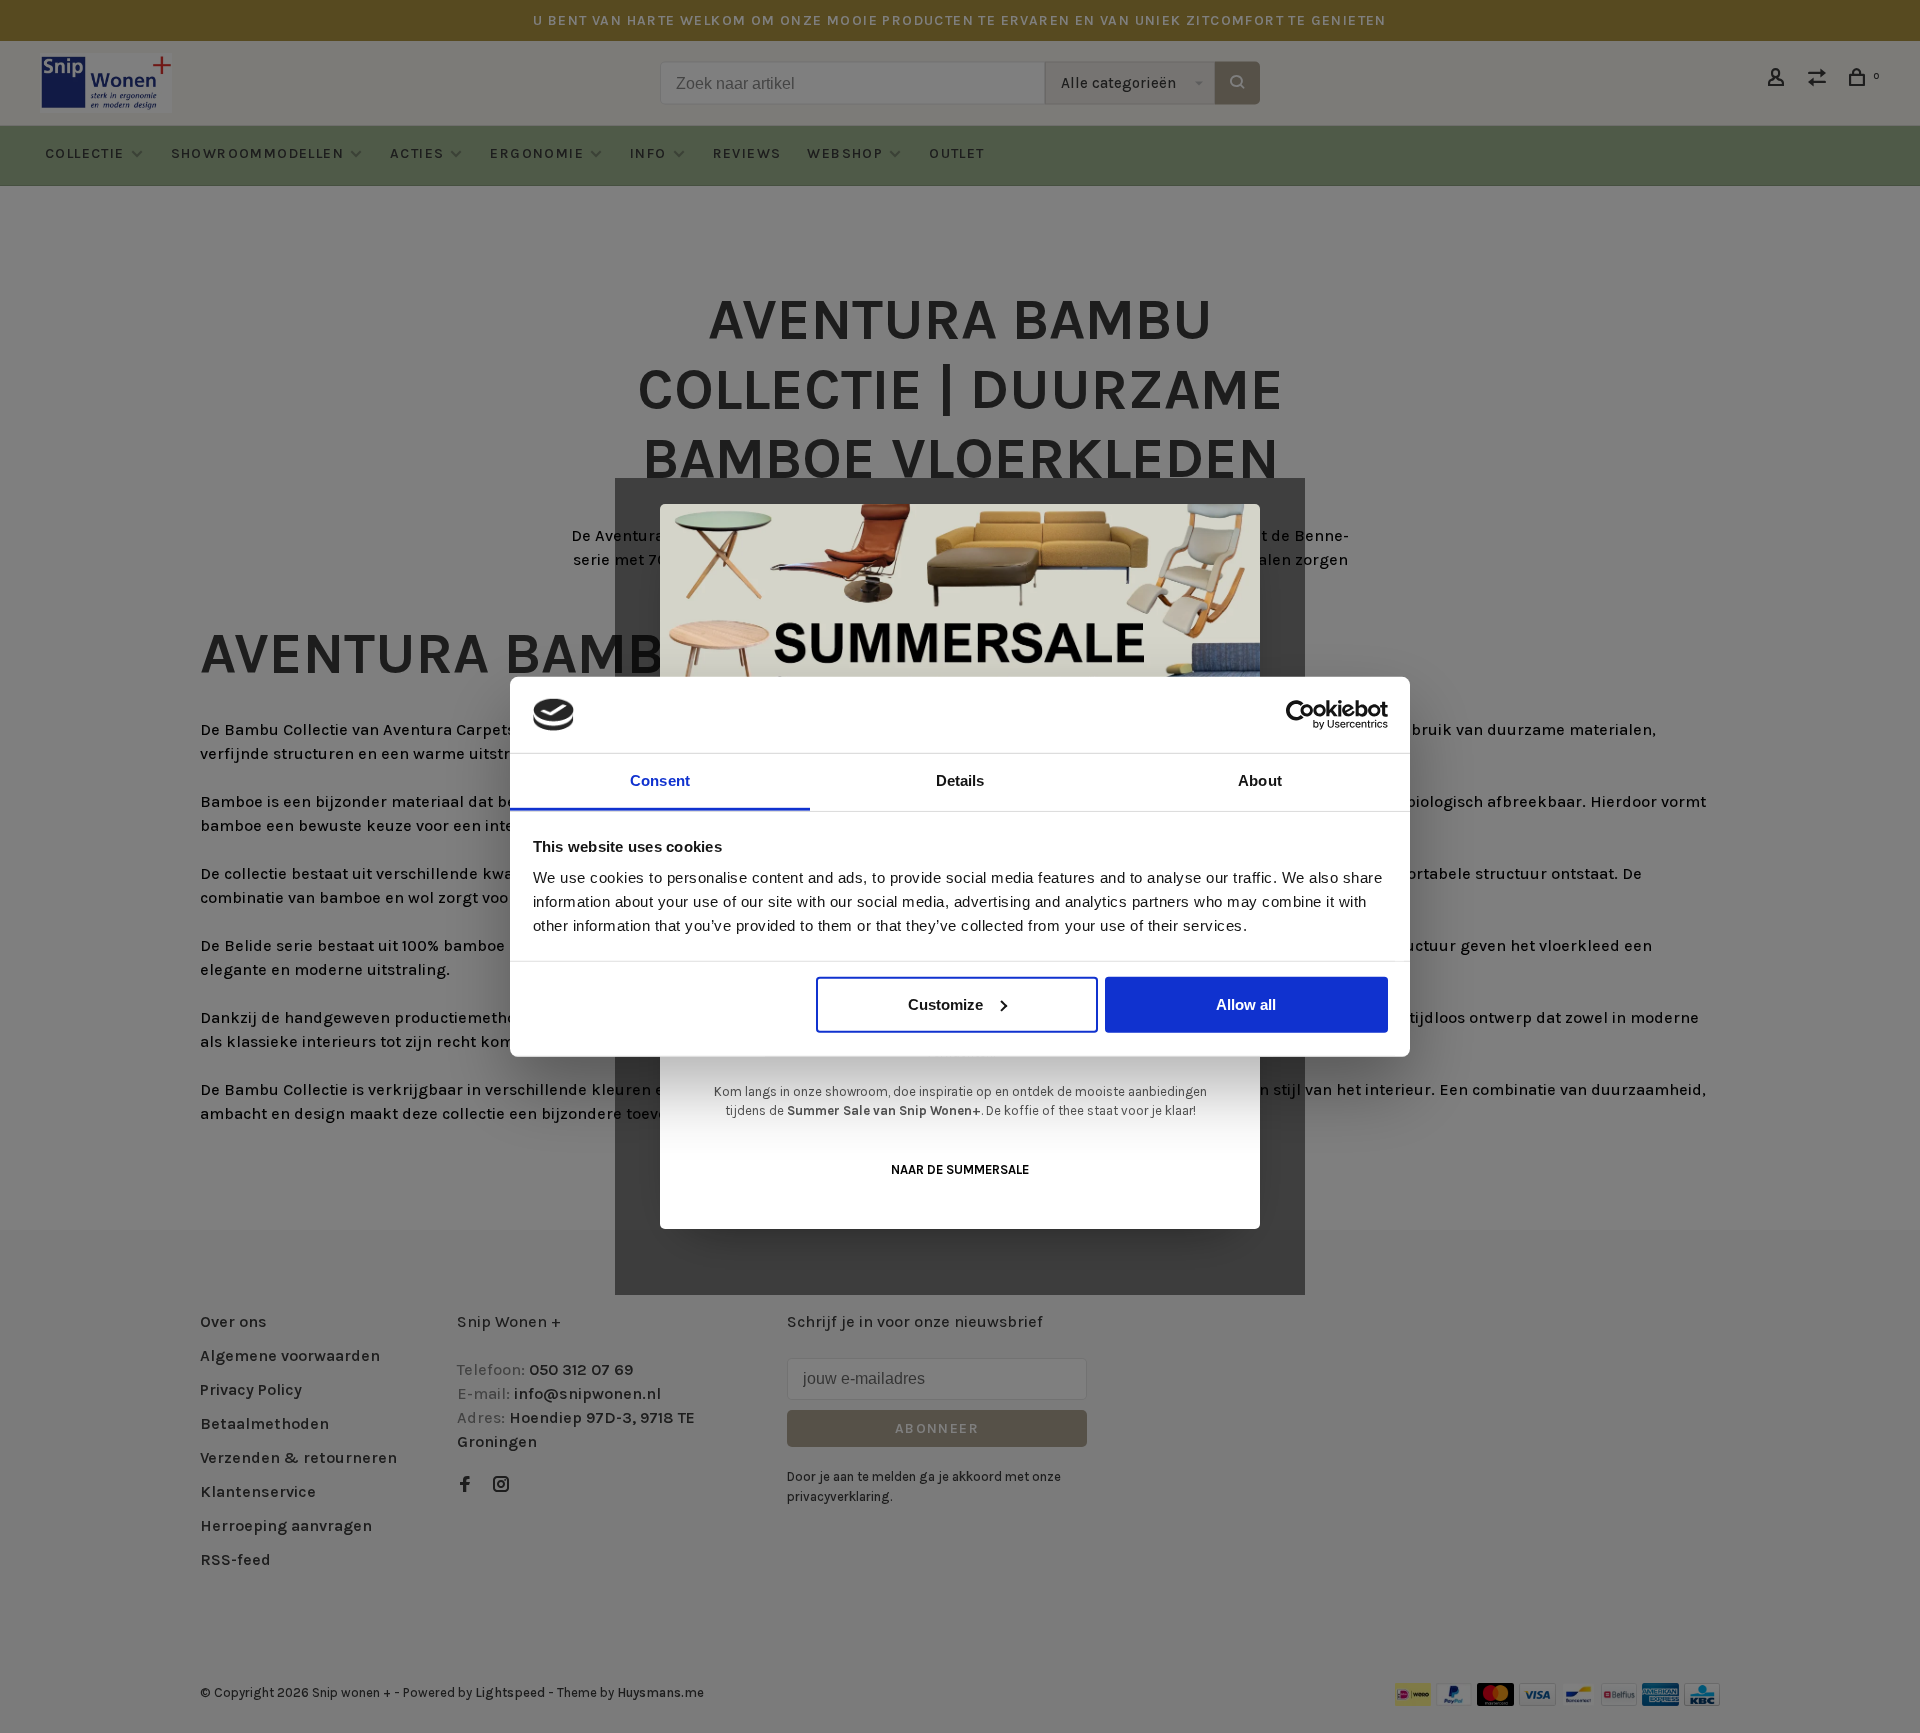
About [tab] (1260, 780)
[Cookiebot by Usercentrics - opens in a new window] (1300, 715)
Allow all (1246, 1004)
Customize (945, 1004)
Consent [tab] (660, 780)
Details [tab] (960, 780)
